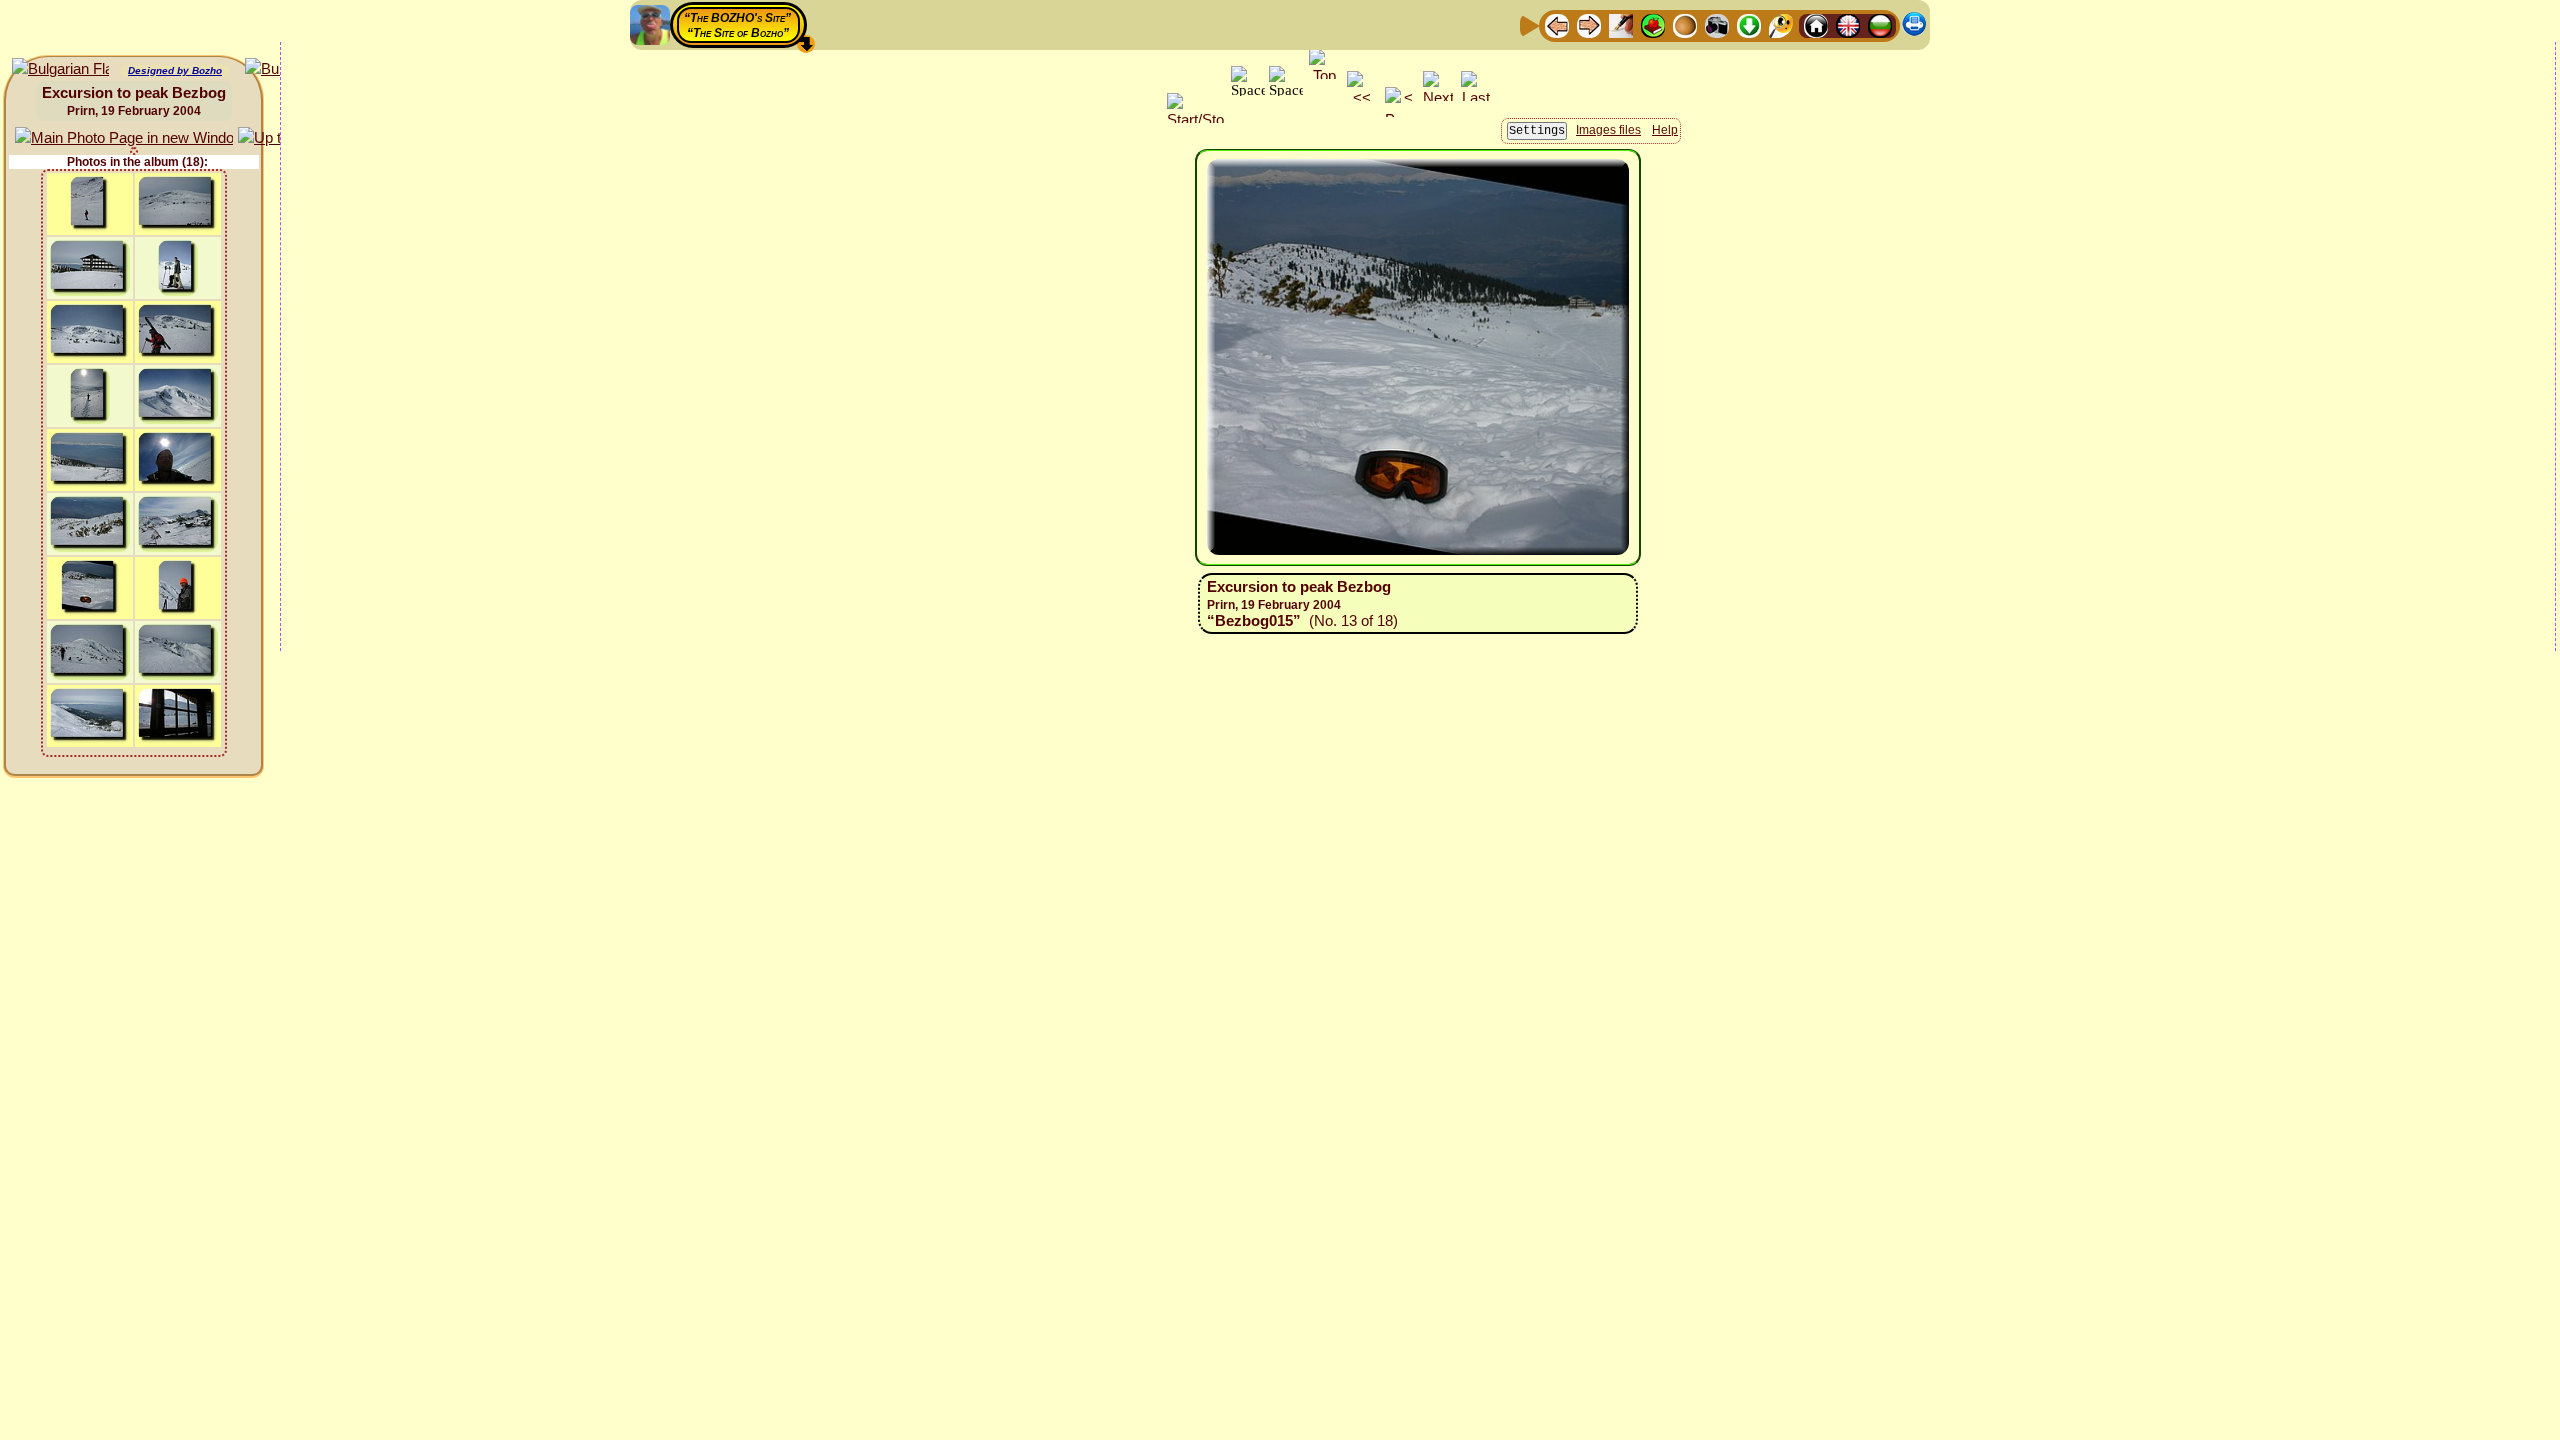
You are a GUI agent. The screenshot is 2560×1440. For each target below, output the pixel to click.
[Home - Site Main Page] (1816, 24)
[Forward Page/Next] (1589, 24)
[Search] (1781, 24)
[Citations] (1653, 24)
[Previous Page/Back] (1557, 24)
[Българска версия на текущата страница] (60, 69)
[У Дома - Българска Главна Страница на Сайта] (1880, 24)
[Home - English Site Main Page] (1848, 24)
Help (1665, 130)
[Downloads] (1749, 24)
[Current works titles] (1685, 24)
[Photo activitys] (1717, 24)
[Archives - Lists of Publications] (1621, 24)
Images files (1608, 130)
